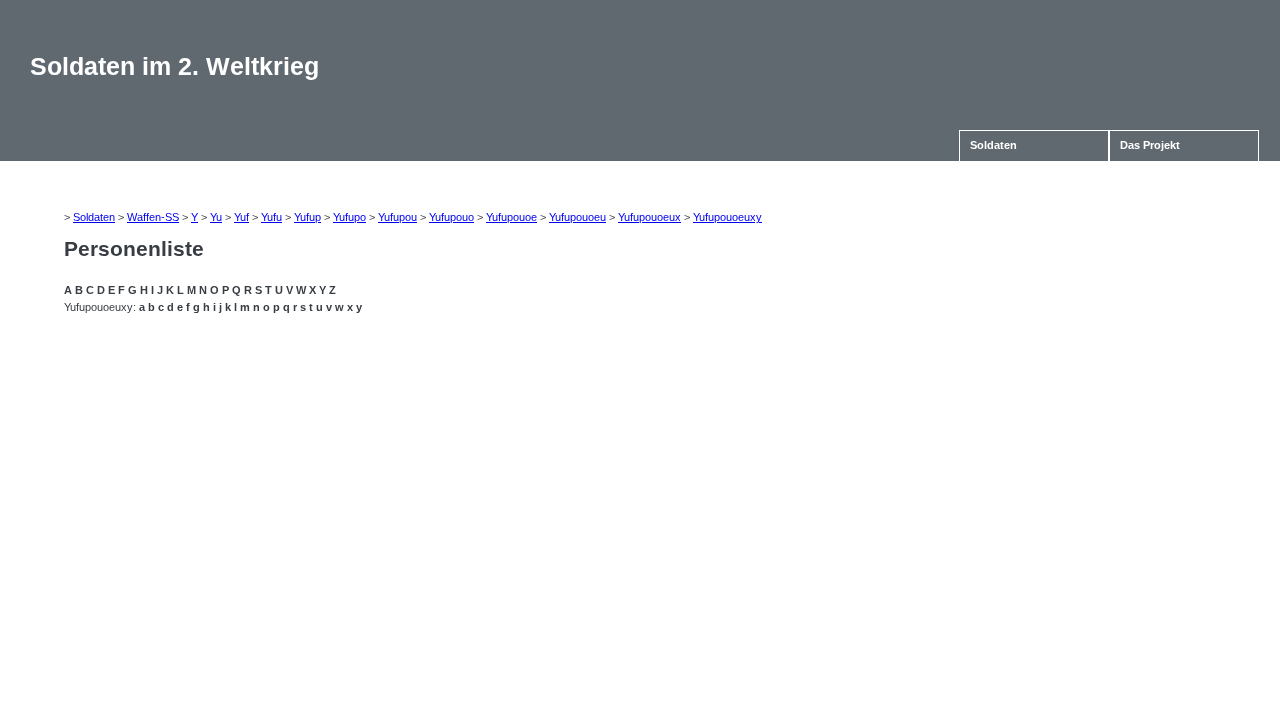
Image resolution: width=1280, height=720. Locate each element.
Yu (216, 217)
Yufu (271, 217)
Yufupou (397, 217)
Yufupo (349, 217)
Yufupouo (451, 217)
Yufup (307, 217)
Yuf (241, 217)
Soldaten (993, 145)
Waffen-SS (153, 217)
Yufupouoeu (577, 217)
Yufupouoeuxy (727, 217)
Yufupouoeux (649, 217)
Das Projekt (1150, 145)
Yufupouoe (511, 217)
